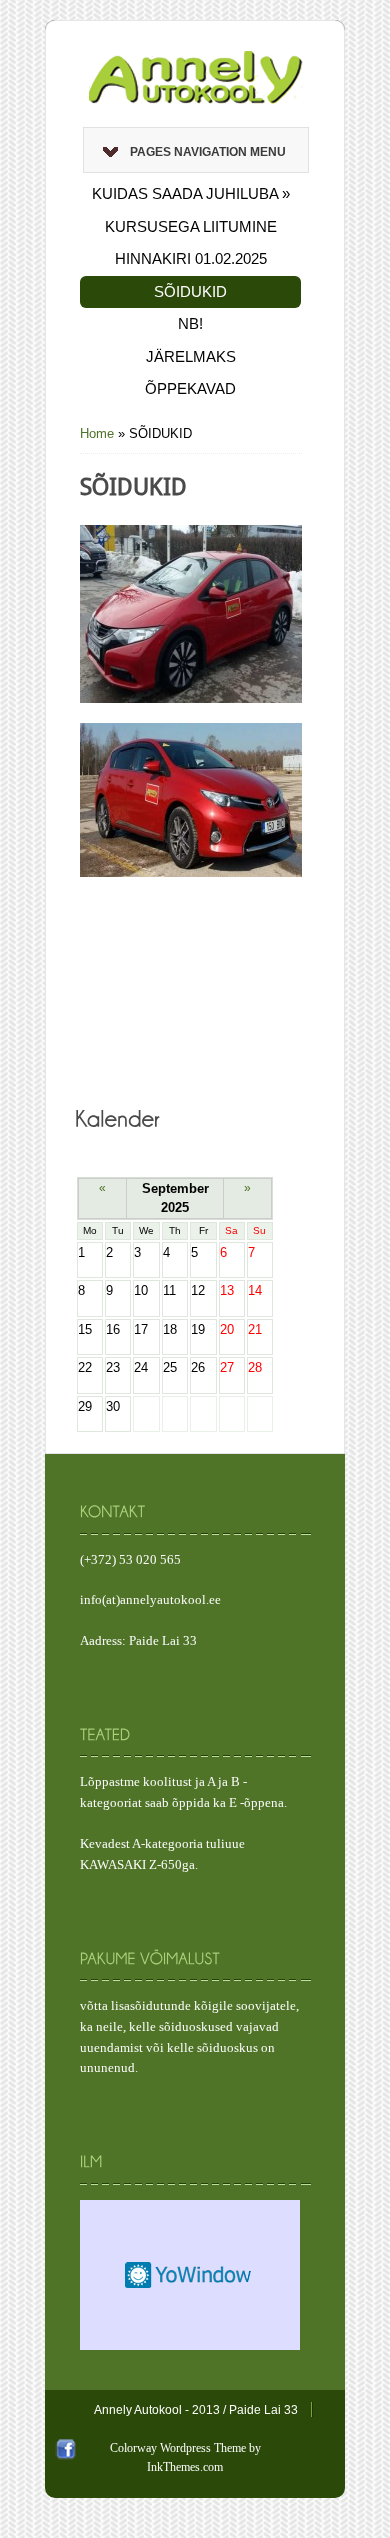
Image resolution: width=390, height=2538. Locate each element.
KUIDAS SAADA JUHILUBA (191, 193)
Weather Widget (190, 2275)
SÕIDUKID (190, 291)
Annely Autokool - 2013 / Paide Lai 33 (196, 2410)
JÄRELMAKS (191, 356)
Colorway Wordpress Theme (178, 2448)
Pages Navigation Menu (208, 152)
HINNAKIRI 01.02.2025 (191, 258)
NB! (190, 323)
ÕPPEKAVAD (190, 388)
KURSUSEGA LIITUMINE (191, 226)
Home (97, 433)
